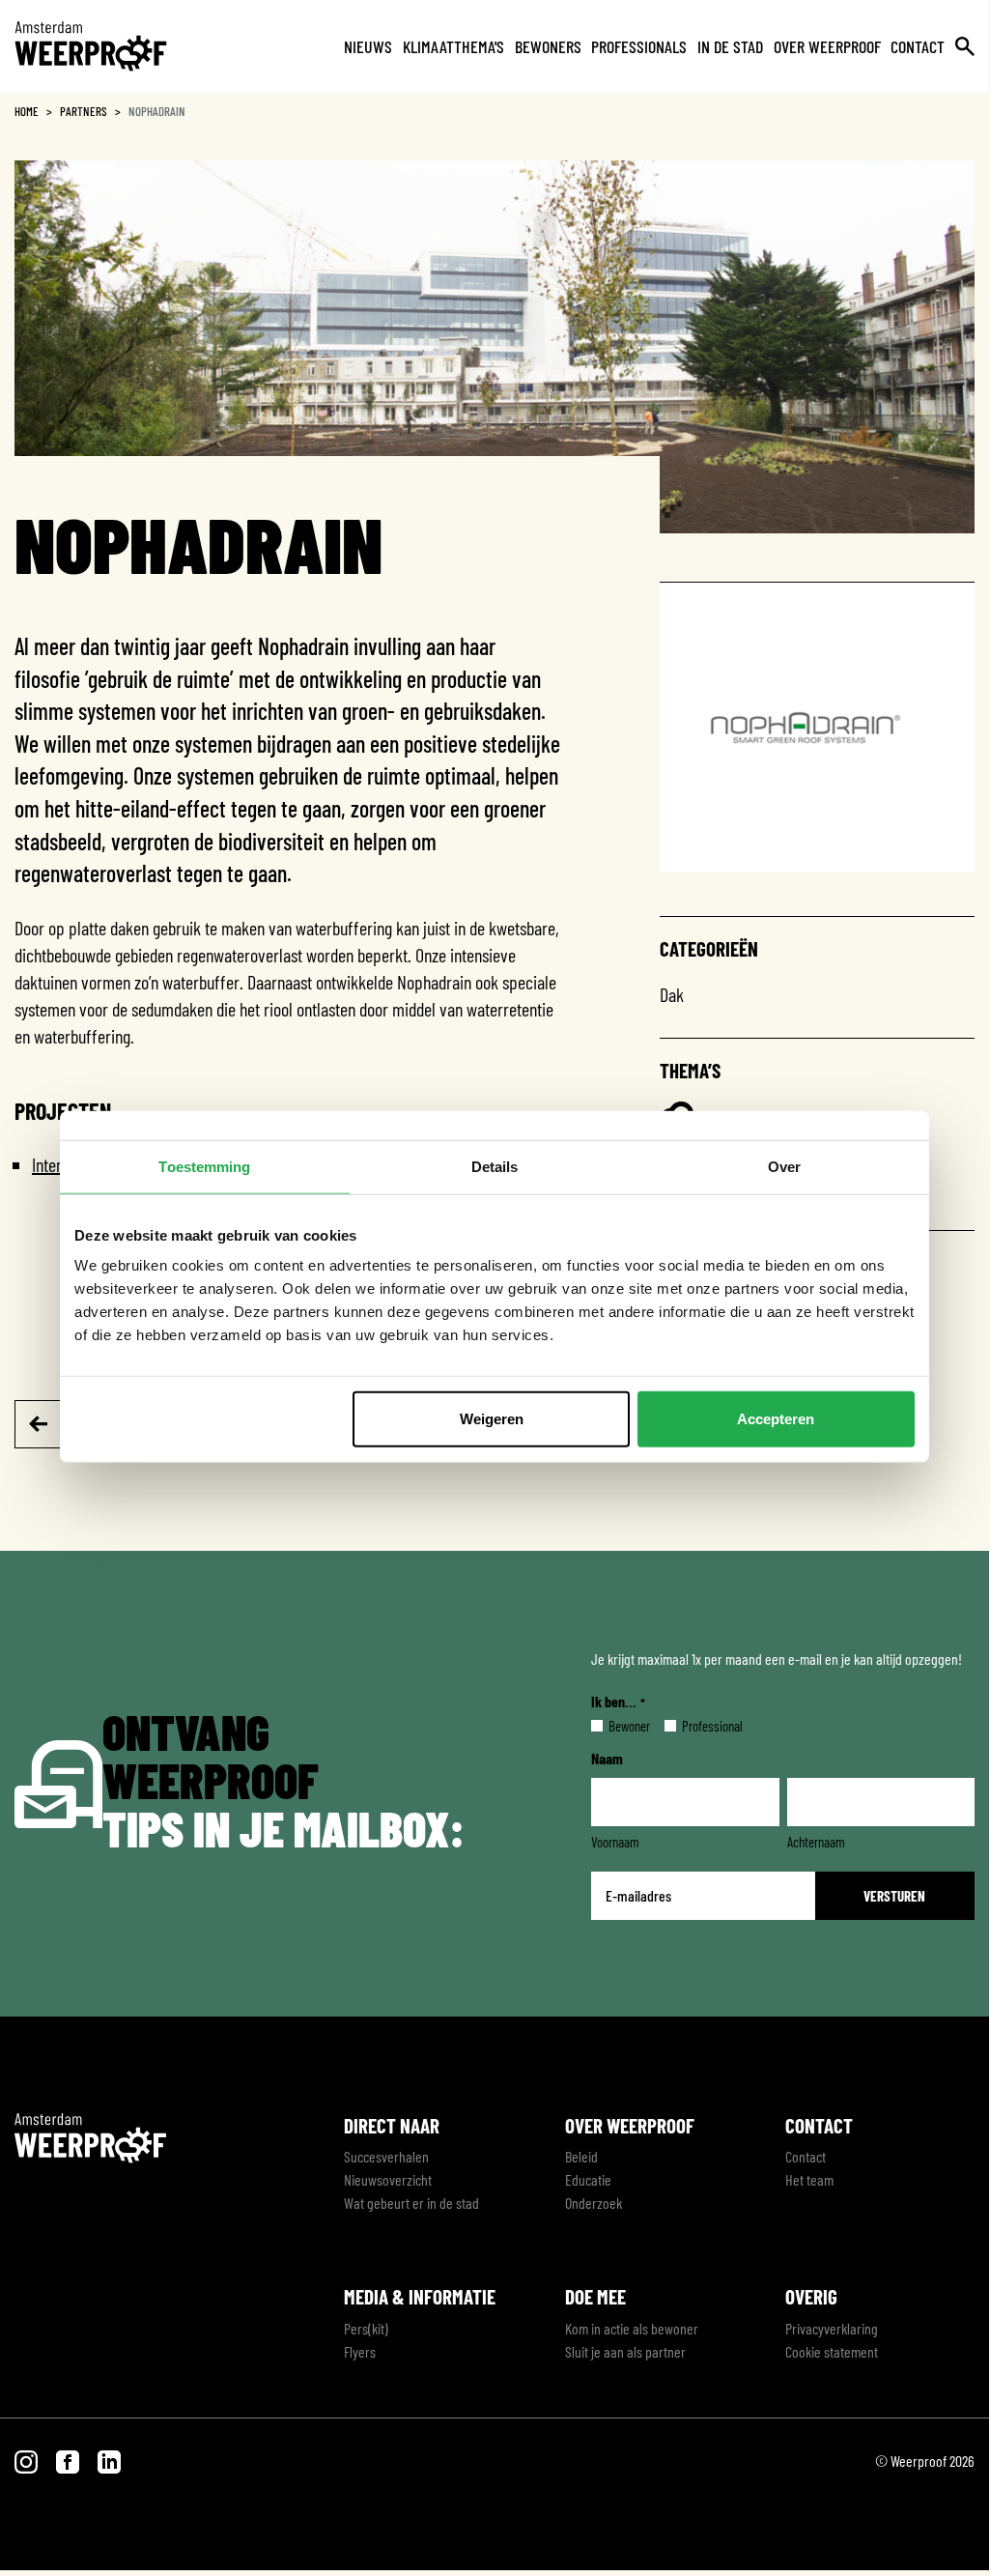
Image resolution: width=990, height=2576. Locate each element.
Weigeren (492, 1419)
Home (27, 111)
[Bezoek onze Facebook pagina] (69, 2461)
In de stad (730, 46)
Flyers (360, 2351)
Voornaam (615, 1842)
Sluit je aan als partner (625, 2351)
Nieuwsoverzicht (388, 2179)
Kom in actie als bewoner (632, 2328)
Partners (84, 111)
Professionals (639, 46)
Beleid (581, 2156)
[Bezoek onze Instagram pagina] (28, 2461)
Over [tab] (784, 1166)
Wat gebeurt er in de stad (411, 2203)
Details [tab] (495, 1166)
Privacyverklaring (832, 2328)
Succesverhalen (386, 2156)
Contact (918, 46)
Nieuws (368, 46)
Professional (697, 1726)
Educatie (588, 2179)
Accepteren (776, 1419)
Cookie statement (832, 2351)
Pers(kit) (366, 2328)
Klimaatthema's (453, 46)
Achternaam (816, 1842)
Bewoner (614, 1726)
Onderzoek (594, 2203)
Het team (809, 2179)
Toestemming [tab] (204, 1166)
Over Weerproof (827, 46)
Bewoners (548, 46)
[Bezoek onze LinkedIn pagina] (109, 2461)
